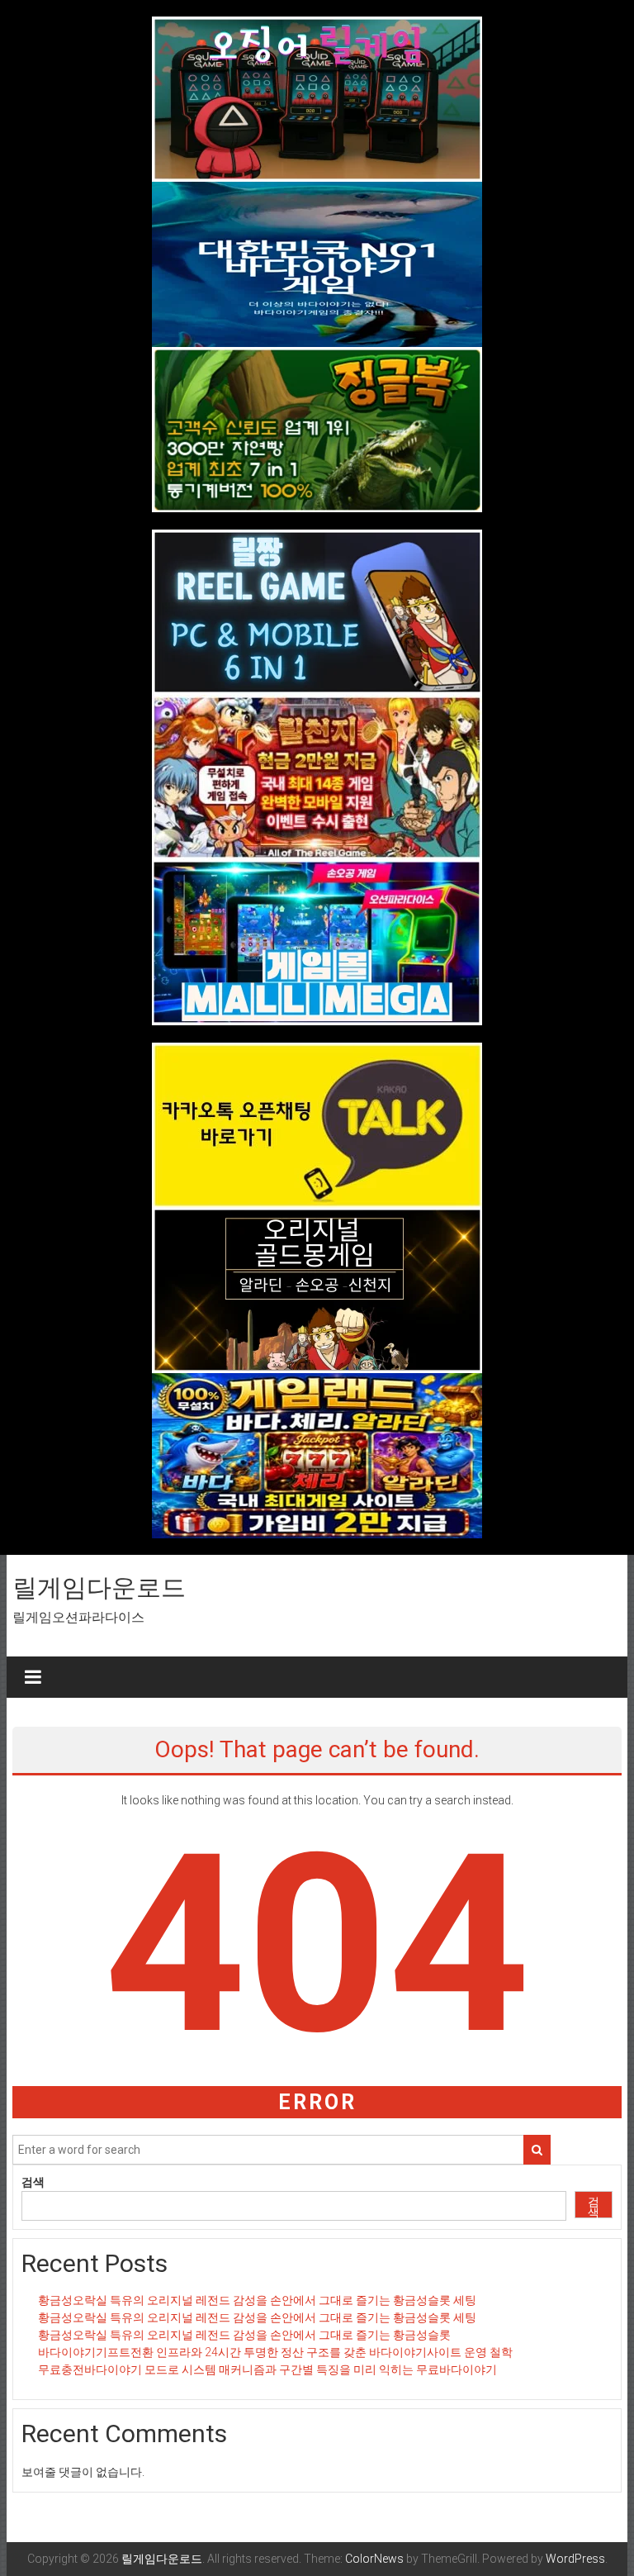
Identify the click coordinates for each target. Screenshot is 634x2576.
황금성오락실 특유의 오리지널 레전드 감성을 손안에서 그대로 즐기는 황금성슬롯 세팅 (257, 2300)
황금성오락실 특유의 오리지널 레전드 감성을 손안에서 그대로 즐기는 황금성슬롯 (244, 2335)
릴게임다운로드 (99, 1587)
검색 (33, 2182)
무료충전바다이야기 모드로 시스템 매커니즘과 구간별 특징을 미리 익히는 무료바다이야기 (267, 2369)
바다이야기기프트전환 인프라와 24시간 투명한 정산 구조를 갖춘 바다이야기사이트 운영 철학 (275, 2352)
